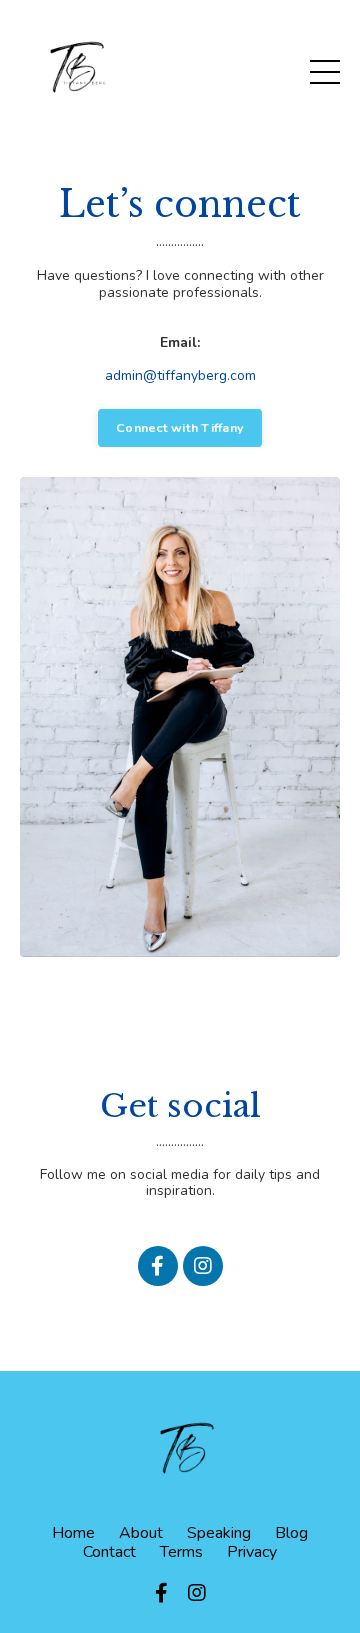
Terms (181, 1552)
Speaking (219, 1533)
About (141, 1533)
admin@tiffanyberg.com (180, 375)
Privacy (252, 1552)
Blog (291, 1533)
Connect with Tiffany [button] (180, 427)
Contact (109, 1552)
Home (73, 1533)
